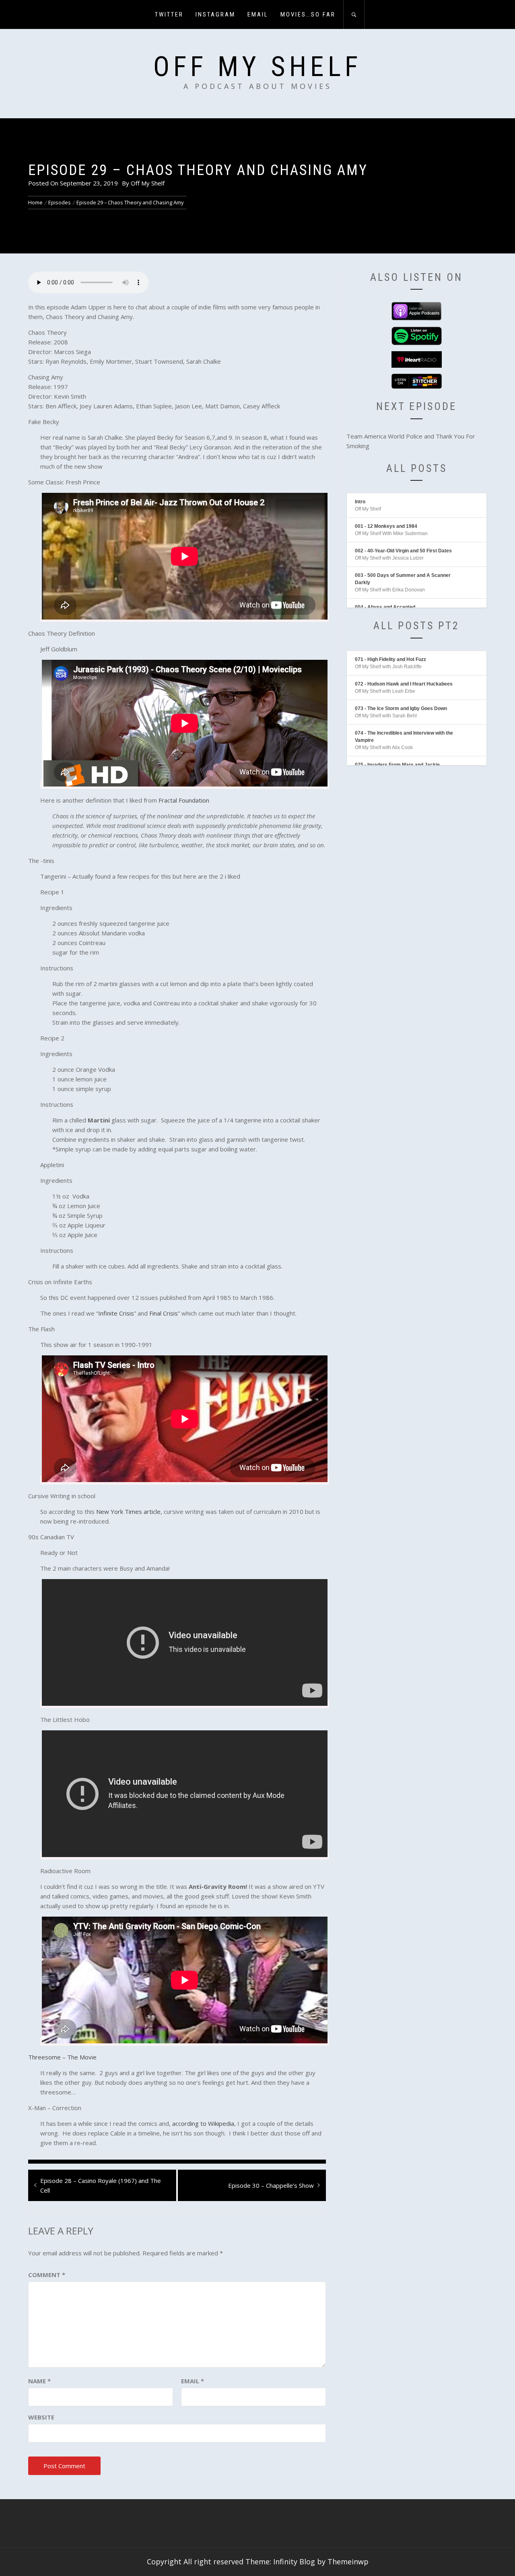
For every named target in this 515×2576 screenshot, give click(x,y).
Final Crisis (164, 1313)
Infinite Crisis (116, 1313)
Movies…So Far (308, 14)
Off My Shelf (257, 67)
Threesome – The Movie (62, 2057)
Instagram (215, 14)
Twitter (169, 14)
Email (258, 14)
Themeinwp (348, 2562)
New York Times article (128, 1511)
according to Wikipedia (203, 2123)
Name (39, 2381)
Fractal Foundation (184, 800)
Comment (47, 2275)
